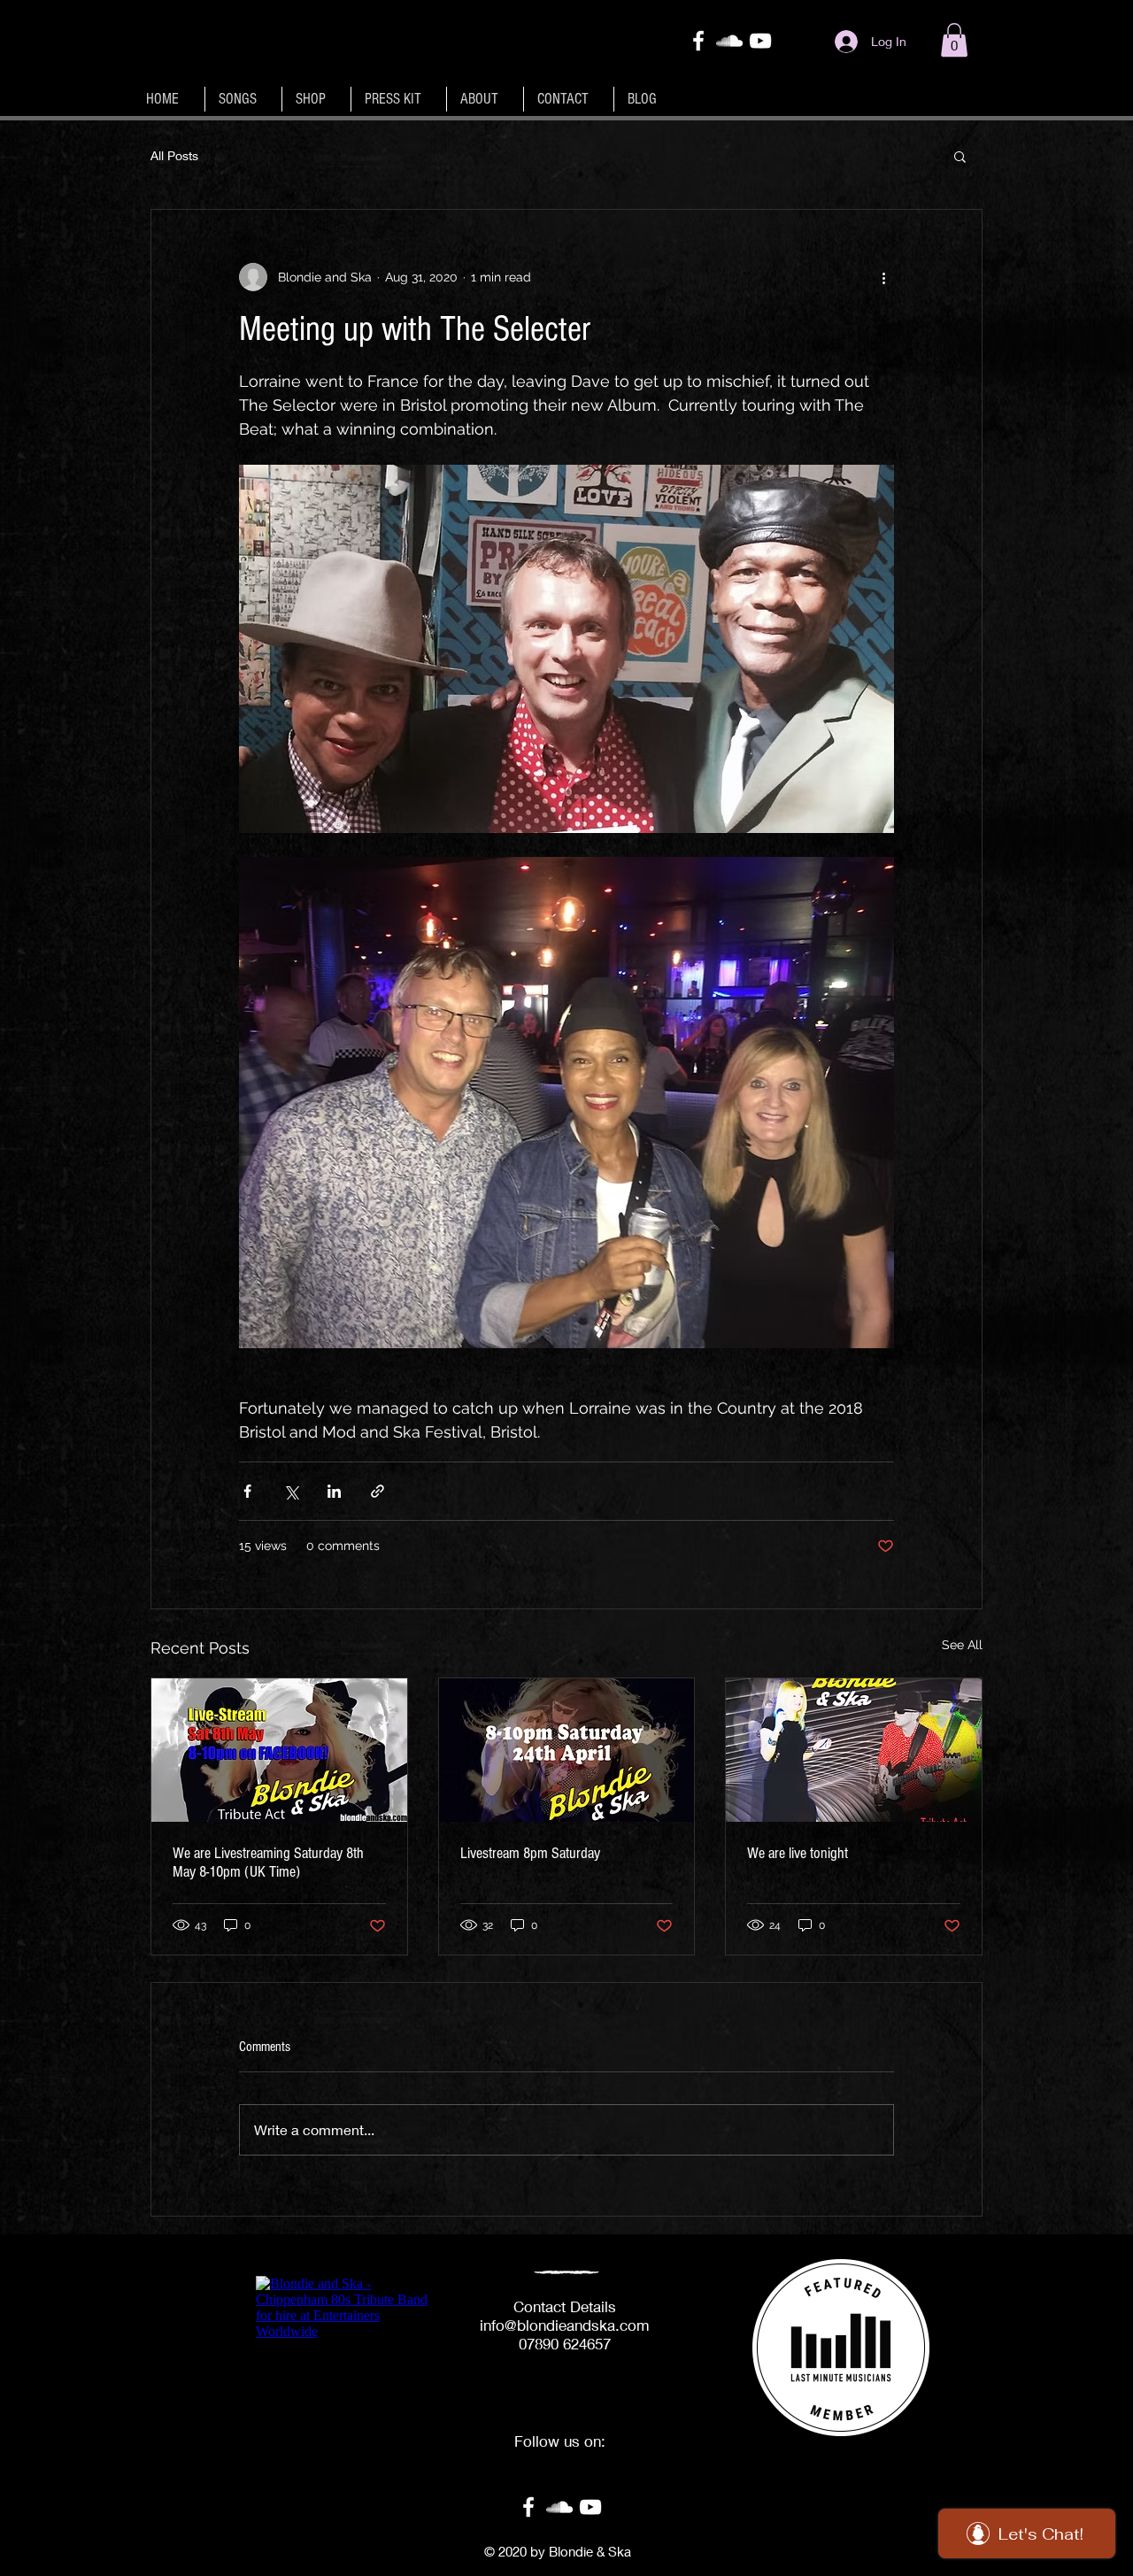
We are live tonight (798, 1853)
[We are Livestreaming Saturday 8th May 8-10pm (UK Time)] (279, 1750)
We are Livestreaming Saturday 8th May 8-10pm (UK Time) (268, 1863)
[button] (954, 40)
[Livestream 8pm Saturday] (567, 1750)
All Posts (174, 155)
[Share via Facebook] (247, 1491)
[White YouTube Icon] (760, 41)
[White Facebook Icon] (698, 41)
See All (962, 1645)
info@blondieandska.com (565, 2325)
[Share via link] (378, 1491)
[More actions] (883, 277)
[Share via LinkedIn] (334, 1491)
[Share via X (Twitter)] (291, 1491)
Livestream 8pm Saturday (530, 1853)
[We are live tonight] (854, 1750)
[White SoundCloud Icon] (729, 41)
